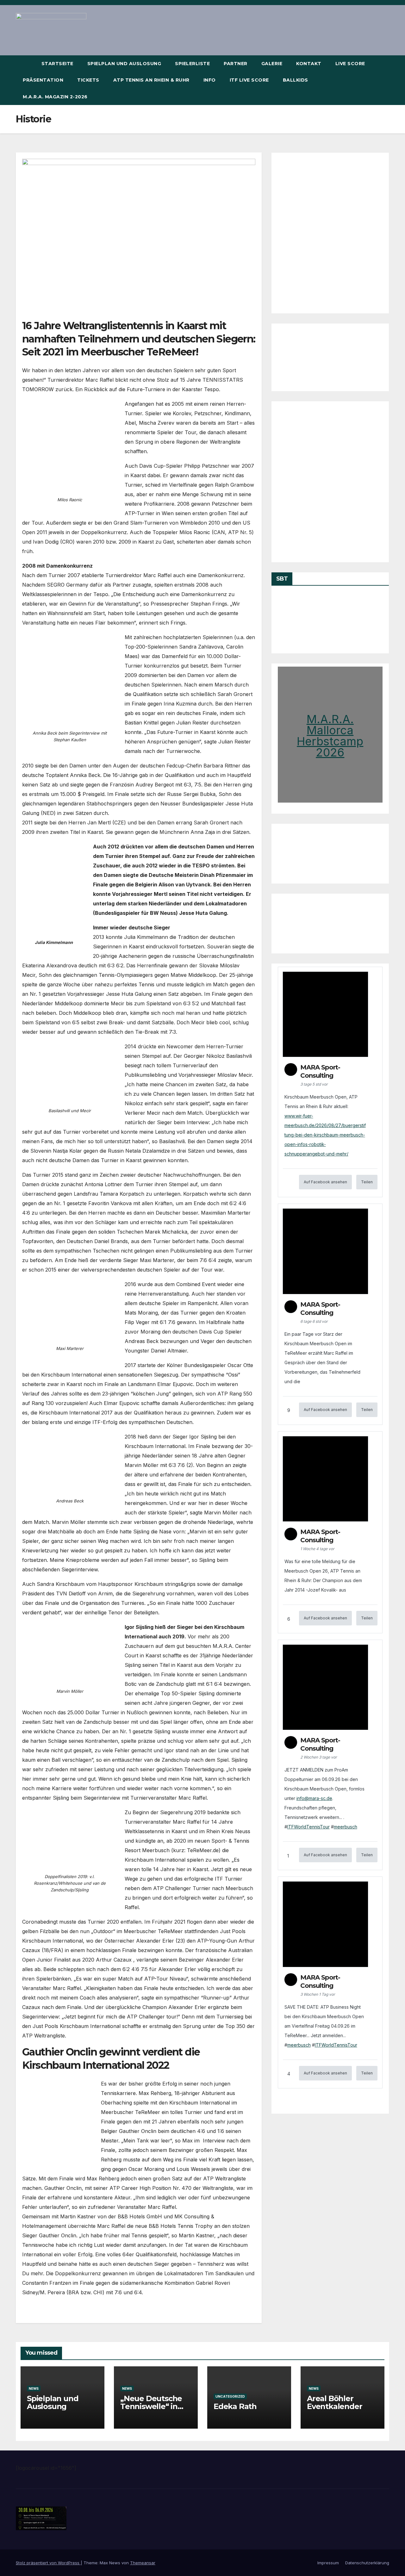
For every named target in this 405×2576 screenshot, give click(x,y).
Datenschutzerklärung (367, 2563)
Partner (236, 64)
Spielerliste (192, 64)
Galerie (272, 64)
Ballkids (296, 80)
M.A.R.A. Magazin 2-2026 (55, 97)
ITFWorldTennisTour (308, 1827)
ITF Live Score (249, 80)
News (34, 2388)
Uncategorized (230, 2396)
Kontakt (309, 64)
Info (210, 80)
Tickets (88, 80)
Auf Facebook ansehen (325, 1182)
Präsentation (43, 80)
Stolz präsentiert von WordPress (48, 2563)
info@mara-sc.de (314, 1798)
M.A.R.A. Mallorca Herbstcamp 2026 (330, 736)
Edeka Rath (235, 2406)
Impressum (328, 2563)
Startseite (57, 64)
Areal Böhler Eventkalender (334, 2402)
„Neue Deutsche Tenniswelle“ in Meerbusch (151, 2406)
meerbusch (346, 1827)
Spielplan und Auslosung (124, 64)
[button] (385, 80)
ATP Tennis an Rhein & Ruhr (151, 80)
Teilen (367, 1182)
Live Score (350, 64)
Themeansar (143, 2563)
